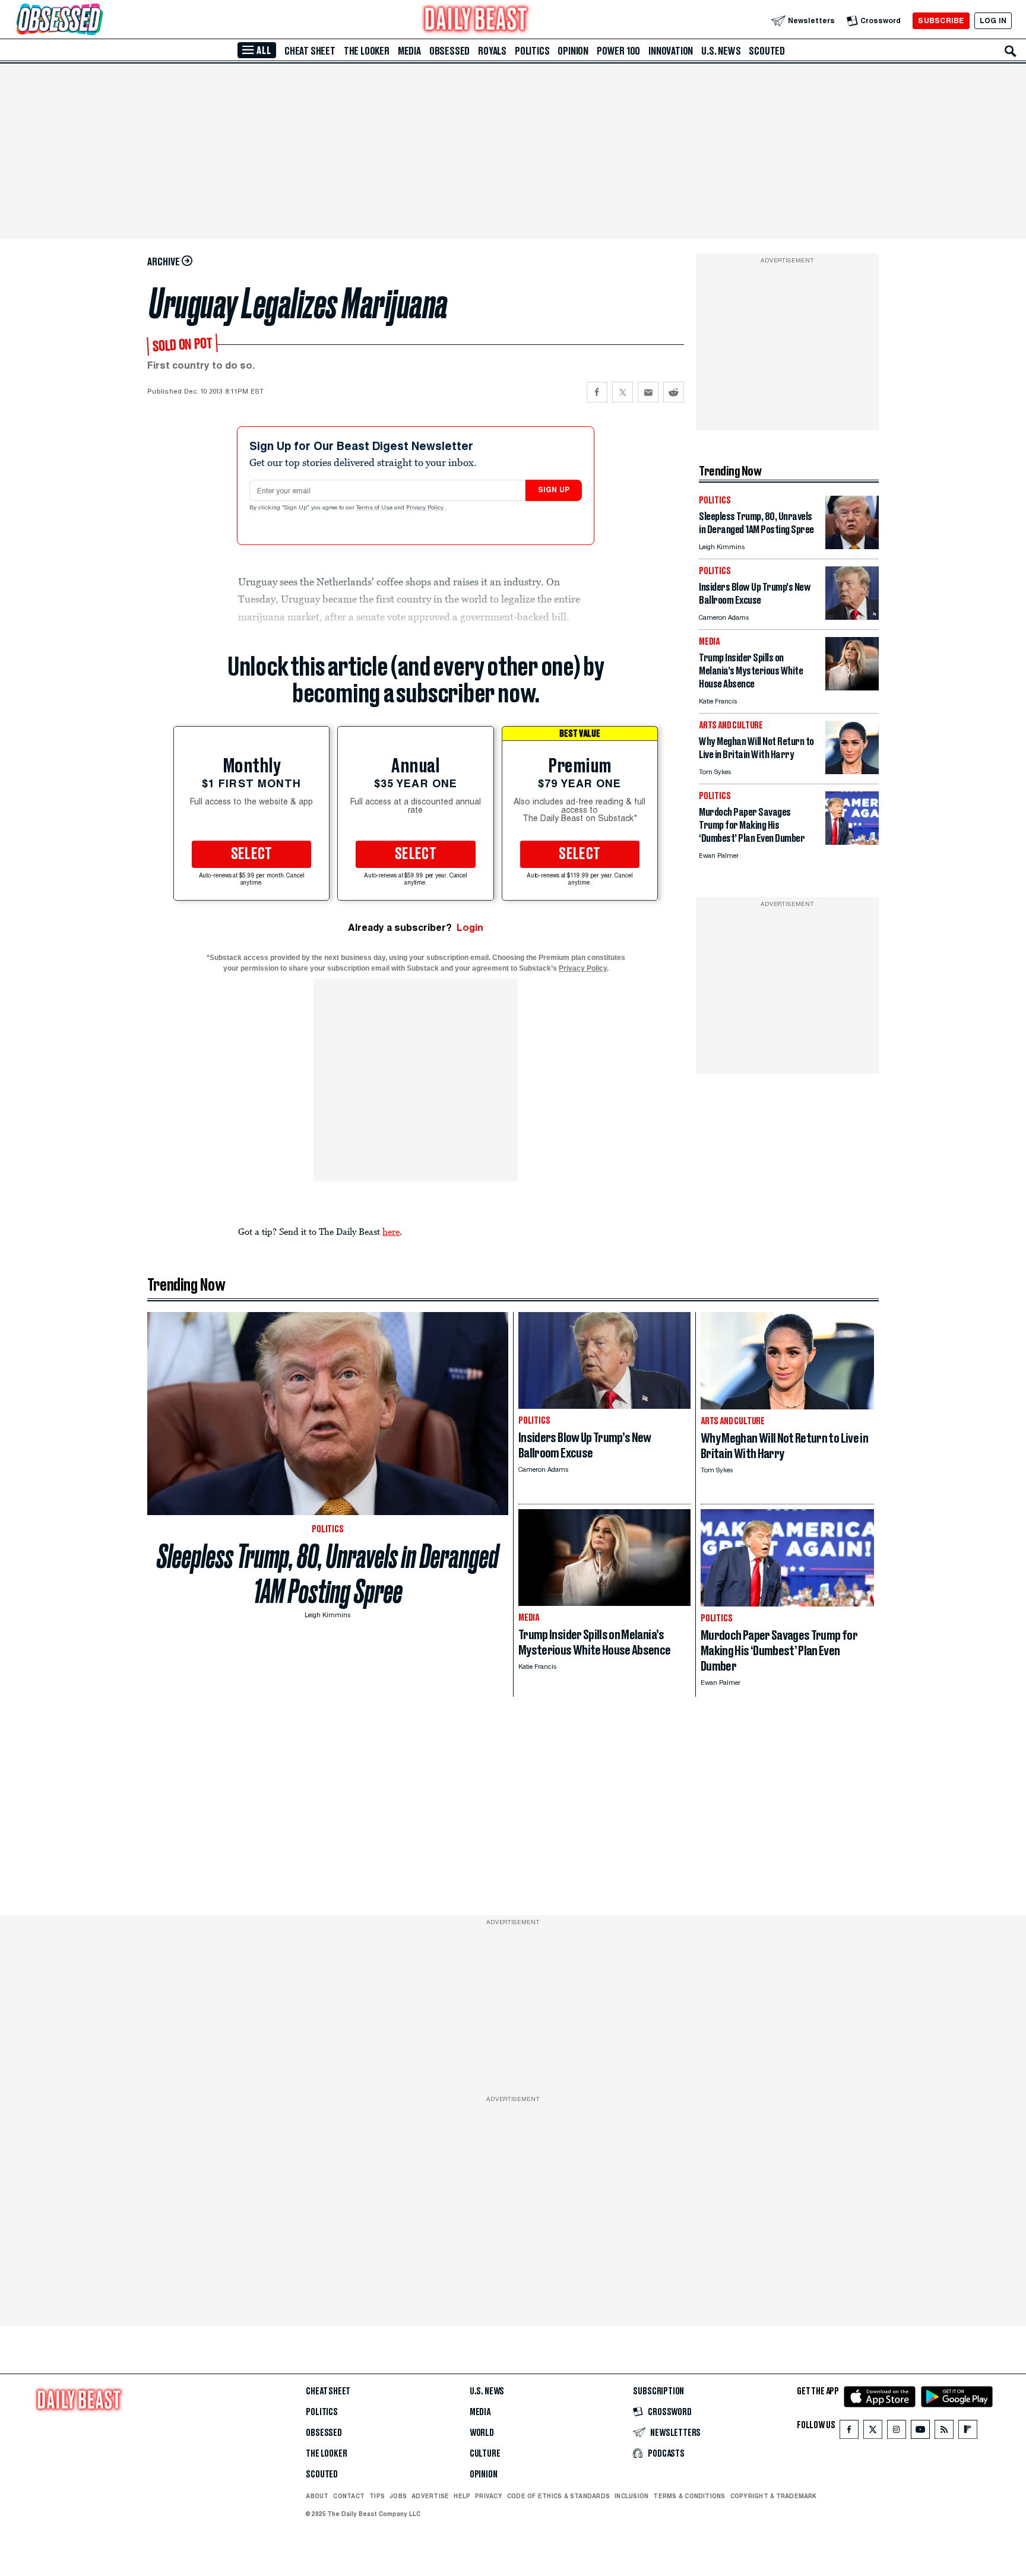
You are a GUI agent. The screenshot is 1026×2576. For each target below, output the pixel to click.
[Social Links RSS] (944, 2432)
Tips (377, 2496)
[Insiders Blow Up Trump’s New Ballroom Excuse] (852, 617)
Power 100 (618, 51)
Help (462, 2496)
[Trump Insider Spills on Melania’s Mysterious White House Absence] (852, 687)
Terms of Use (375, 508)
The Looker (367, 51)
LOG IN (993, 20)
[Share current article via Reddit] (674, 392)
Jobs (398, 2496)
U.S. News (721, 51)
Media (409, 51)
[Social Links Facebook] (849, 2432)
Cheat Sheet (310, 51)
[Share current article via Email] (648, 392)
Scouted (767, 51)
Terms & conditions (689, 2496)
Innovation (671, 51)
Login (470, 928)
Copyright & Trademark (774, 2496)
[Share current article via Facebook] (597, 392)
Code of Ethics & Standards (558, 2496)
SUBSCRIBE (941, 20)
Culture (485, 2454)
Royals (492, 51)
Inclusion (631, 2496)
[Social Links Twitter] (873, 2432)
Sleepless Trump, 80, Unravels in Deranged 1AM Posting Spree (328, 1574)
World (482, 2433)
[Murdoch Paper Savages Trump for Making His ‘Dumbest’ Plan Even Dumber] (852, 842)
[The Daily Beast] (476, 20)
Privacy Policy (426, 508)
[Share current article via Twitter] (623, 392)
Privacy (489, 2496)
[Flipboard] (968, 2432)
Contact (349, 2496)
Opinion (573, 51)
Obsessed (449, 51)
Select (252, 854)
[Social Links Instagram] (897, 2432)
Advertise (430, 2496)
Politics (532, 51)
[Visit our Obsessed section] (97, 20)
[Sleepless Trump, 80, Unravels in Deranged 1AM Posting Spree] (852, 546)
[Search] (1011, 51)
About (317, 2496)
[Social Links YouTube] (920, 2432)
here (391, 1231)
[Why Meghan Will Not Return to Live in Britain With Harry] (852, 771)
